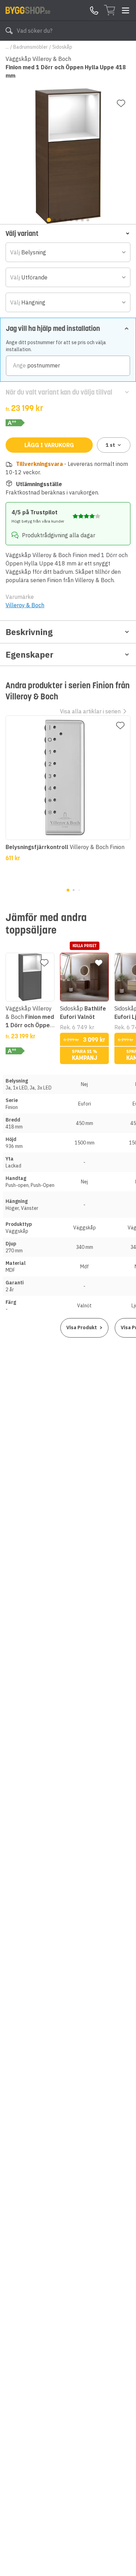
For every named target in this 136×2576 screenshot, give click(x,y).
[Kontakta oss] (94, 10)
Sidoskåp (62, 47)
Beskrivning (29, 632)
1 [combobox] (110, 445)
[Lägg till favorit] (121, 103)
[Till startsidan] (28, 10)
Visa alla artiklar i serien (90, 711)
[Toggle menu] (126, 10)
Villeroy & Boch (25, 605)
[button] (68, 233)
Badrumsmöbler (31, 47)
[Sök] (9, 31)
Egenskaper (29, 655)
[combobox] (68, 252)
